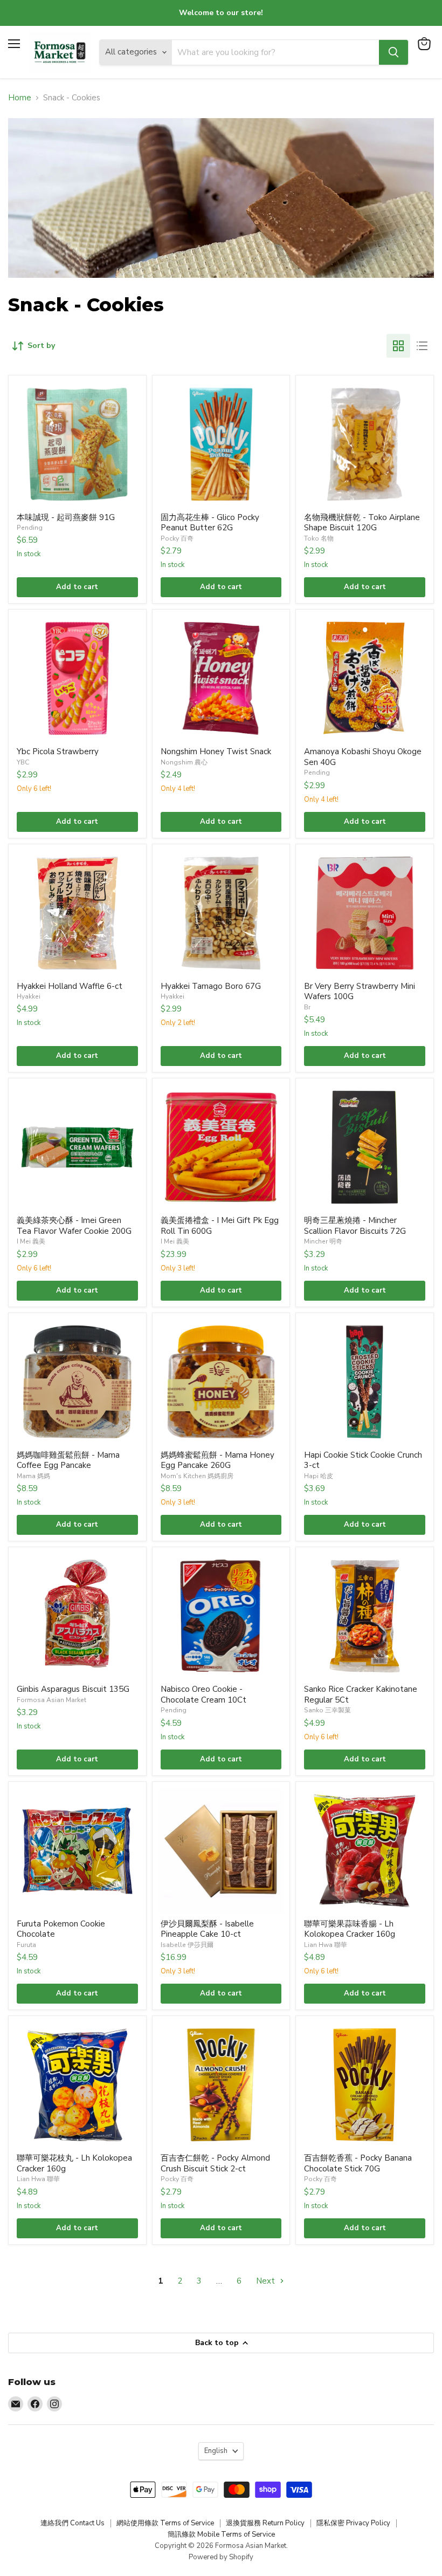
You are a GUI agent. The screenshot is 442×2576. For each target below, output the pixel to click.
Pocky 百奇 (177, 538)
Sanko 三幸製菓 (327, 1710)
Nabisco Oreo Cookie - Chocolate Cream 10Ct (203, 1694)
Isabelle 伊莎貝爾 (187, 1945)
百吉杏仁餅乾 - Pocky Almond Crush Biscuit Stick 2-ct (215, 2163)
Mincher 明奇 (323, 1241)
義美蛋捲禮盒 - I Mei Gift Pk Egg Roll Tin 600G (220, 1226)
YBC (23, 762)
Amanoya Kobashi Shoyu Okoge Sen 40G (363, 757)
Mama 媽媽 (33, 1476)
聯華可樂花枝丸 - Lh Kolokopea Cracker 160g (74, 2163)
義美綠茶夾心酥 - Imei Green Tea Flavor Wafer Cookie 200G (74, 1226)
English (216, 2451)
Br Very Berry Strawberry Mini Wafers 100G (360, 992)
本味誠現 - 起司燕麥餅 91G (66, 517)
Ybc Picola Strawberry (58, 751)
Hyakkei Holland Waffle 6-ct (70, 986)
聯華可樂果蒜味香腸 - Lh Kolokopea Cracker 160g (350, 1929)
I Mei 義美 (31, 1241)
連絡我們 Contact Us (72, 2523)
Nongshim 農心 (184, 762)
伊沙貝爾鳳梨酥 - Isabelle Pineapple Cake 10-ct (207, 1929)
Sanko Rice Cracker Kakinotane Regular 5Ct (361, 1694)
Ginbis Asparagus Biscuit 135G (73, 1689)
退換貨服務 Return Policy (265, 2523)
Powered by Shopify (221, 2557)
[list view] (422, 346)
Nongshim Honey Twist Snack (216, 751)
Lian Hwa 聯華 (326, 1945)
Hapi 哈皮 (319, 1476)
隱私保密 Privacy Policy (353, 2523)
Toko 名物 (319, 538)
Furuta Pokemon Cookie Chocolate (61, 1929)
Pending (30, 528)
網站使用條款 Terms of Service (165, 2523)
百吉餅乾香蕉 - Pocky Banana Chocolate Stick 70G (358, 2163)
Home (20, 98)
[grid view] (398, 346)
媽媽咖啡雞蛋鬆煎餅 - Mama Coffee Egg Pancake (68, 1460)
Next (267, 2281)
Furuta (26, 1945)
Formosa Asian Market (51, 1700)
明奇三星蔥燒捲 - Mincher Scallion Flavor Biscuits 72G (355, 1226)
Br (307, 1007)
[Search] (393, 52)
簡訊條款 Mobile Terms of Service (221, 2534)
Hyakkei (29, 996)
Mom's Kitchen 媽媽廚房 (197, 1476)
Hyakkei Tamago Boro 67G (211, 986)
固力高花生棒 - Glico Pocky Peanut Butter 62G (210, 523)
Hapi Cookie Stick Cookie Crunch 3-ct (363, 1460)
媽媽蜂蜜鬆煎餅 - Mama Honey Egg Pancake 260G (217, 1460)
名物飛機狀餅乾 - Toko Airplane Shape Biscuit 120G (362, 523)
